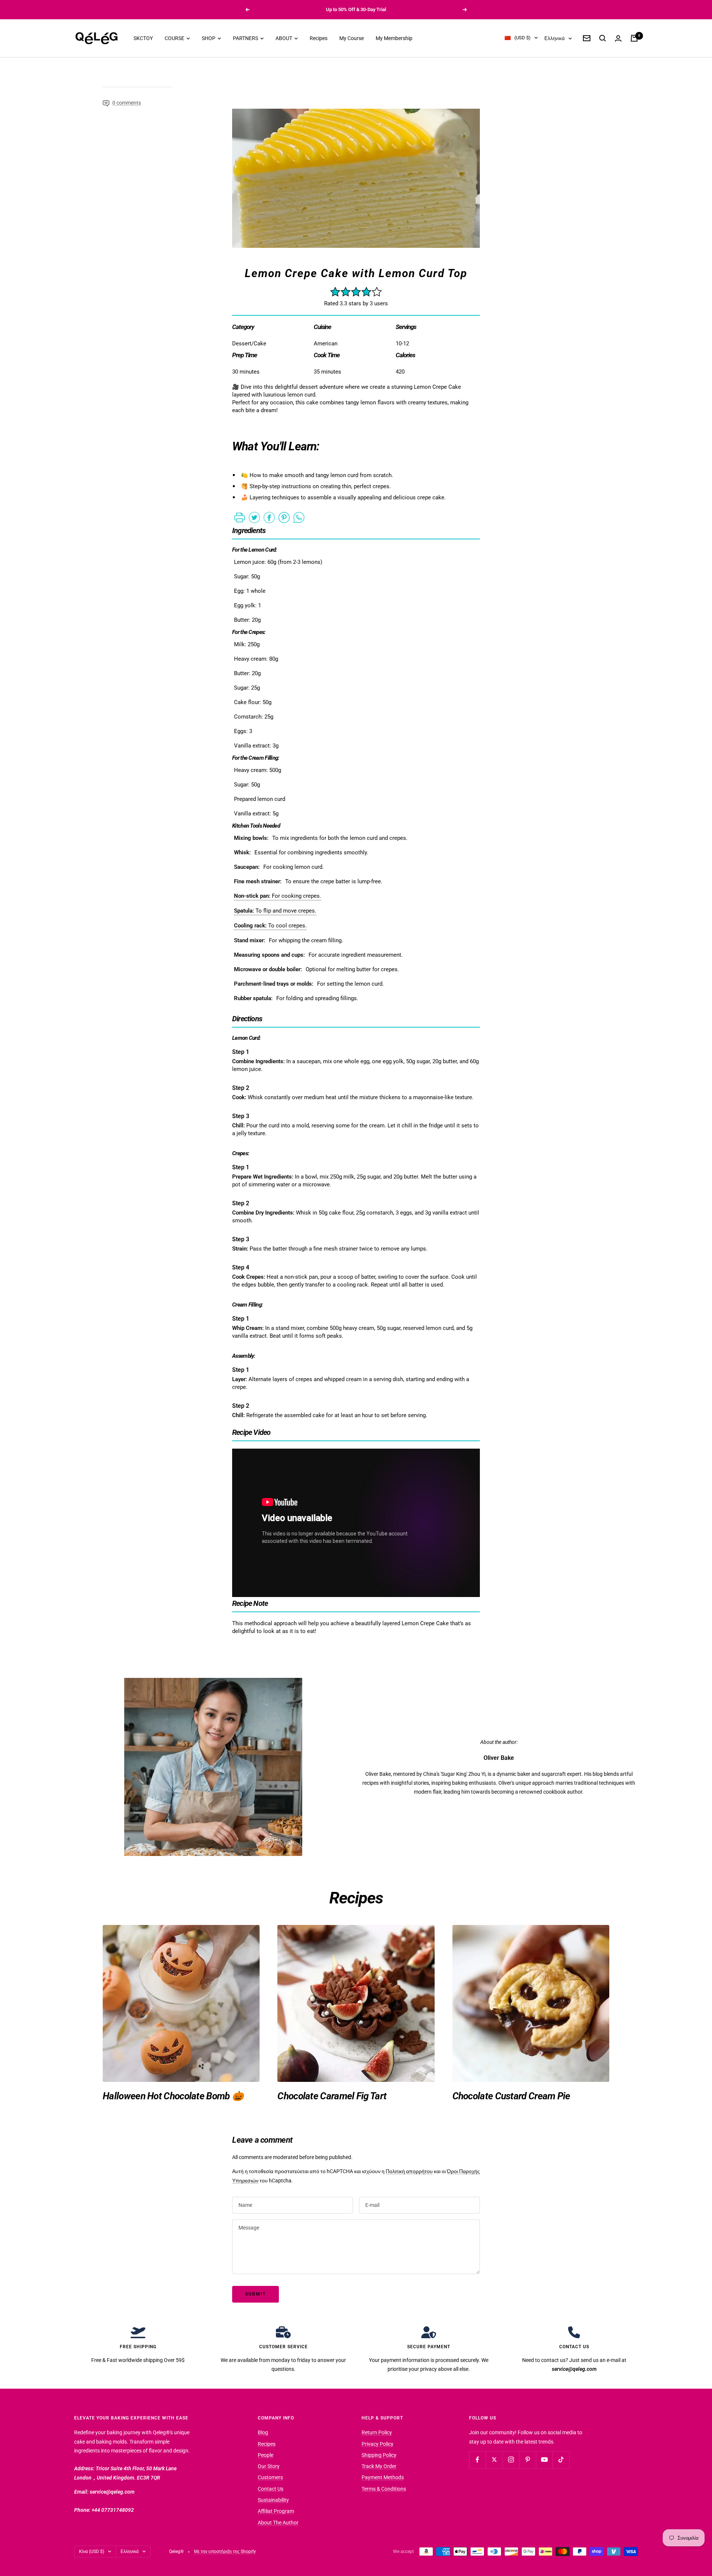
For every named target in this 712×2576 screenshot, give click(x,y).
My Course (352, 38)
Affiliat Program (276, 2511)
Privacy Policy (378, 2444)
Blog (263, 2432)
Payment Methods (383, 2477)
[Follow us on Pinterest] (528, 2460)
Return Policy (377, 2432)
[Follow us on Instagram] (511, 2460)
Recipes (319, 38)
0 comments (127, 103)
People (266, 2455)
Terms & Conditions (384, 2489)
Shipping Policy (379, 2455)
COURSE (175, 38)
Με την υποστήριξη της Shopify (225, 2552)
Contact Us (271, 2489)
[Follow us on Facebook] (477, 2460)
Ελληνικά (555, 38)
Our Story (269, 2466)
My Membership (394, 38)
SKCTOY (143, 38)
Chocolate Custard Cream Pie (511, 2096)
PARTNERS (246, 38)
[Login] (618, 38)
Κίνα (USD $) (92, 2552)
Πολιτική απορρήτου (409, 2171)
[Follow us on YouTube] (544, 2460)
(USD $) (523, 38)
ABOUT (284, 38)
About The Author (278, 2523)
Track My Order (379, 2466)
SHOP (209, 38)
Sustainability (273, 2500)
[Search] (603, 38)
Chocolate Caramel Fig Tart (332, 2096)
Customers (270, 2477)
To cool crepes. (270, 926)
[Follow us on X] (494, 2460)
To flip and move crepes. (275, 911)
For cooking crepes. (278, 896)
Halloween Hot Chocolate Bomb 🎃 (173, 2096)
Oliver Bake (499, 1758)
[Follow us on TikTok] (561, 2460)
